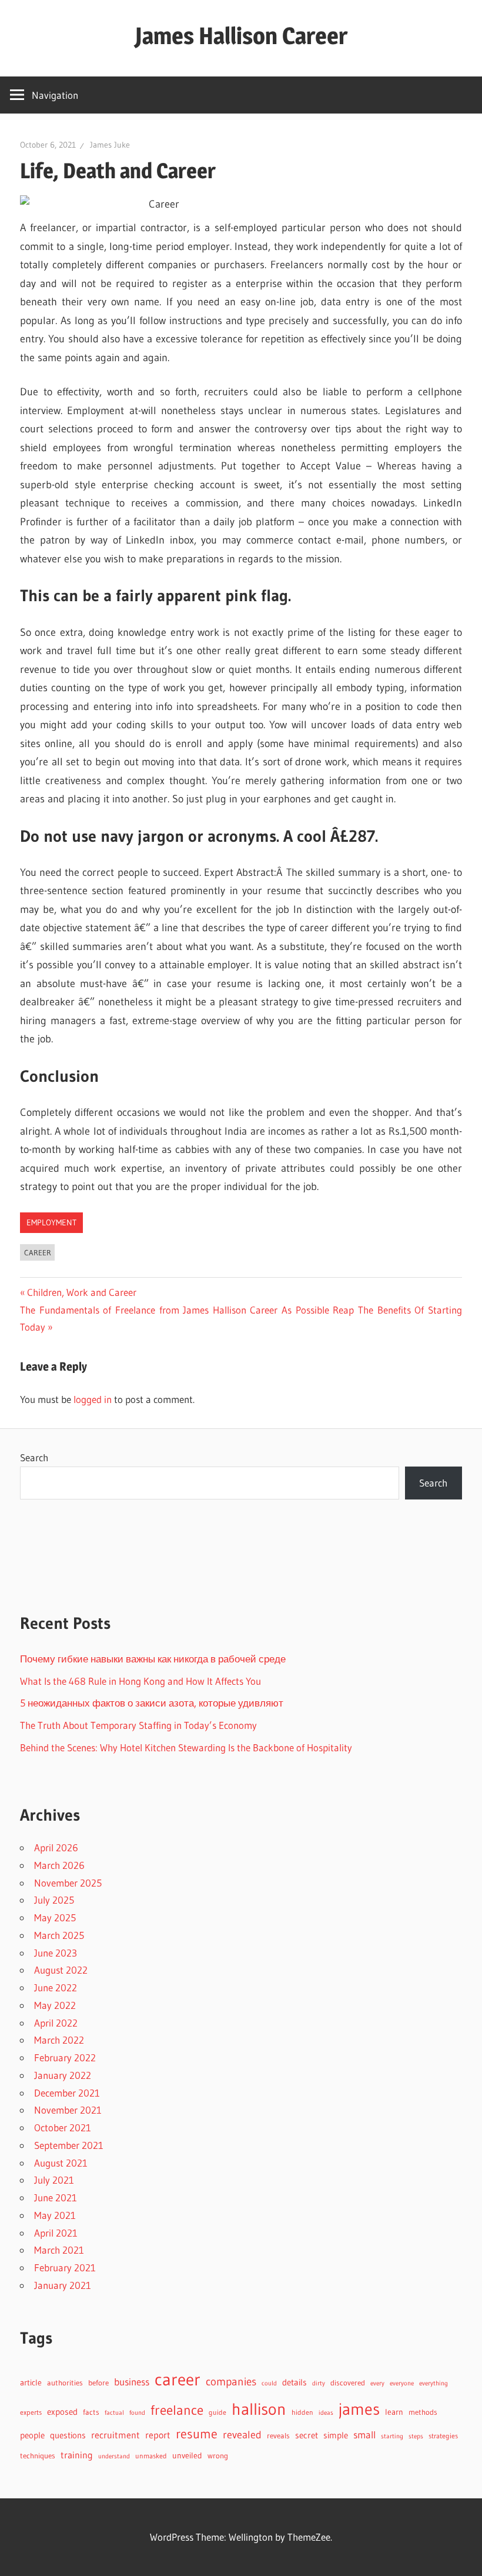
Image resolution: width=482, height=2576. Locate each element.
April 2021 (56, 2233)
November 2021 (68, 2110)
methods (423, 2412)
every (377, 2383)
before (98, 2382)
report (158, 2435)
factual (114, 2413)
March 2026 (59, 1865)
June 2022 (56, 1987)
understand (114, 2456)
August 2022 (61, 1970)
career (38, 1252)
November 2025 (68, 1883)
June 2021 (56, 2197)
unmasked (151, 2456)
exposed (62, 2412)
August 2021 (61, 2163)
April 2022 (56, 2023)
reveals (278, 2435)
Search (34, 1457)
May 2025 (55, 1917)
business (132, 2382)
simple (336, 2435)
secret (307, 2435)
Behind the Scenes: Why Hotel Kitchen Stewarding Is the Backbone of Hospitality (186, 1747)
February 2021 (65, 2267)
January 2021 (63, 2285)
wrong (218, 2456)
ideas (326, 2413)
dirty (319, 2383)
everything (434, 2383)
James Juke (110, 145)
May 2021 (55, 2215)
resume (197, 2434)
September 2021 (69, 2145)
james (359, 2409)
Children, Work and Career (81, 1292)
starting (392, 2436)
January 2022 (63, 2075)
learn (394, 2412)
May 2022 (55, 2005)
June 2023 (56, 1953)
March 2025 (59, 1935)
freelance (177, 2410)
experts (31, 2412)
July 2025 (54, 1900)
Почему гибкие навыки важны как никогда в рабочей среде (153, 1659)
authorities (65, 2383)
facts (91, 2412)
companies (231, 2382)
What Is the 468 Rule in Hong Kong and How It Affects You (140, 1681)
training (77, 2455)
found (137, 2413)
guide (217, 2412)
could (269, 2383)
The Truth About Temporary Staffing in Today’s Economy (138, 1725)
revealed (242, 2435)
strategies (443, 2436)
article (31, 2382)
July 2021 (54, 2180)
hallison (259, 2409)
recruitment (116, 2435)
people (32, 2435)
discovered (348, 2383)
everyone (402, 2383)
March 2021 (59, 2250)
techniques (38, 2456)
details (294, 2382)
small (364, 2435)
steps (416, 2436)
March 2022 (59, 2040)
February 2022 (65, 2057)
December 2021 (67, 2093)
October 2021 (63, 2127)
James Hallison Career (241, 36)
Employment (51, 1222)
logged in (93, 1399)
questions (68, 2435)
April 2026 (56, 1847)
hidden (302, 2412)
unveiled (187, 2456)
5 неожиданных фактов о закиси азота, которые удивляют (152, 1703)
